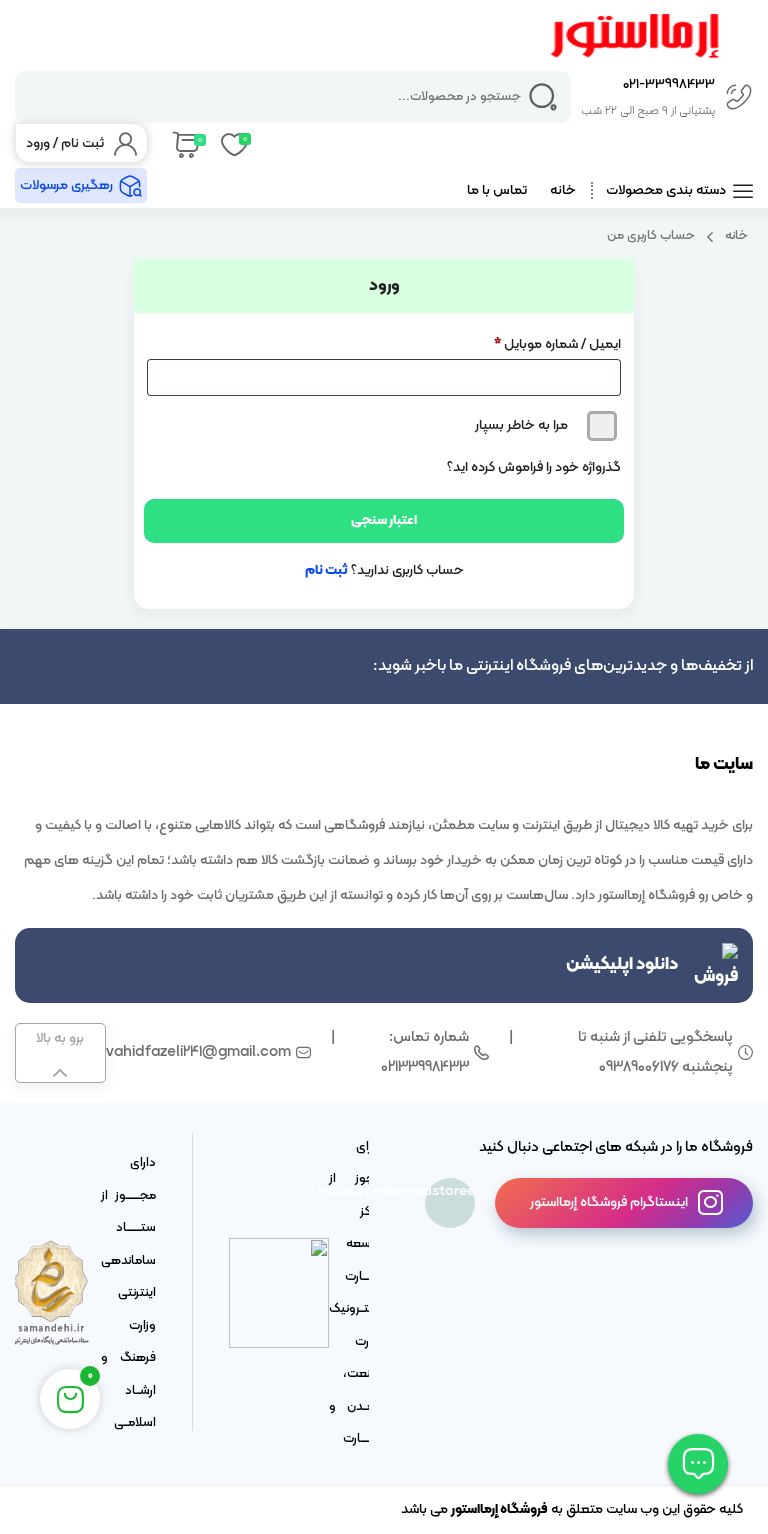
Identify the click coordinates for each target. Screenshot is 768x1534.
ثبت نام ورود (65, 143)
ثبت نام (326, 570)
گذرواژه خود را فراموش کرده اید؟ (534, 467)
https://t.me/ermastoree (450, 1191)
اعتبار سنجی (384, 520)
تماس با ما (497, 190)
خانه (563, 190)
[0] (184, 143)
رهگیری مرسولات (66, 185)
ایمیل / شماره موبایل (557, 344)
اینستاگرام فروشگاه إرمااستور (609, 1202)
